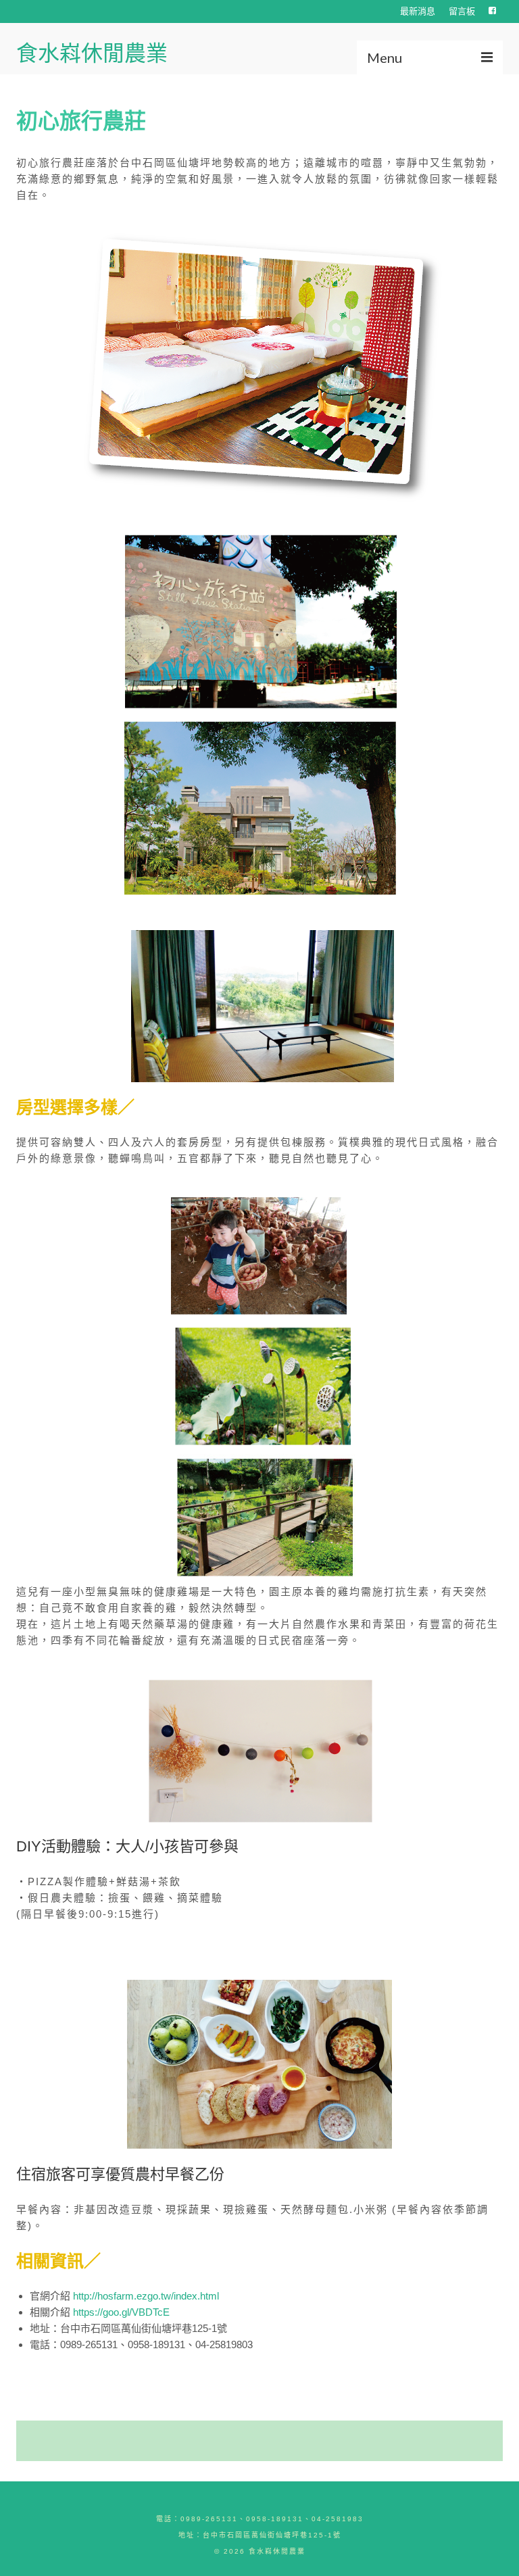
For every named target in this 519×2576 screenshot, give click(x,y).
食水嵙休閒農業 (92, 53)
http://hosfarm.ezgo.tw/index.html (146, 2296)
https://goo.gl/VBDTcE (121, 2312)
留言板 (462, 11)
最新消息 (418, 11)
